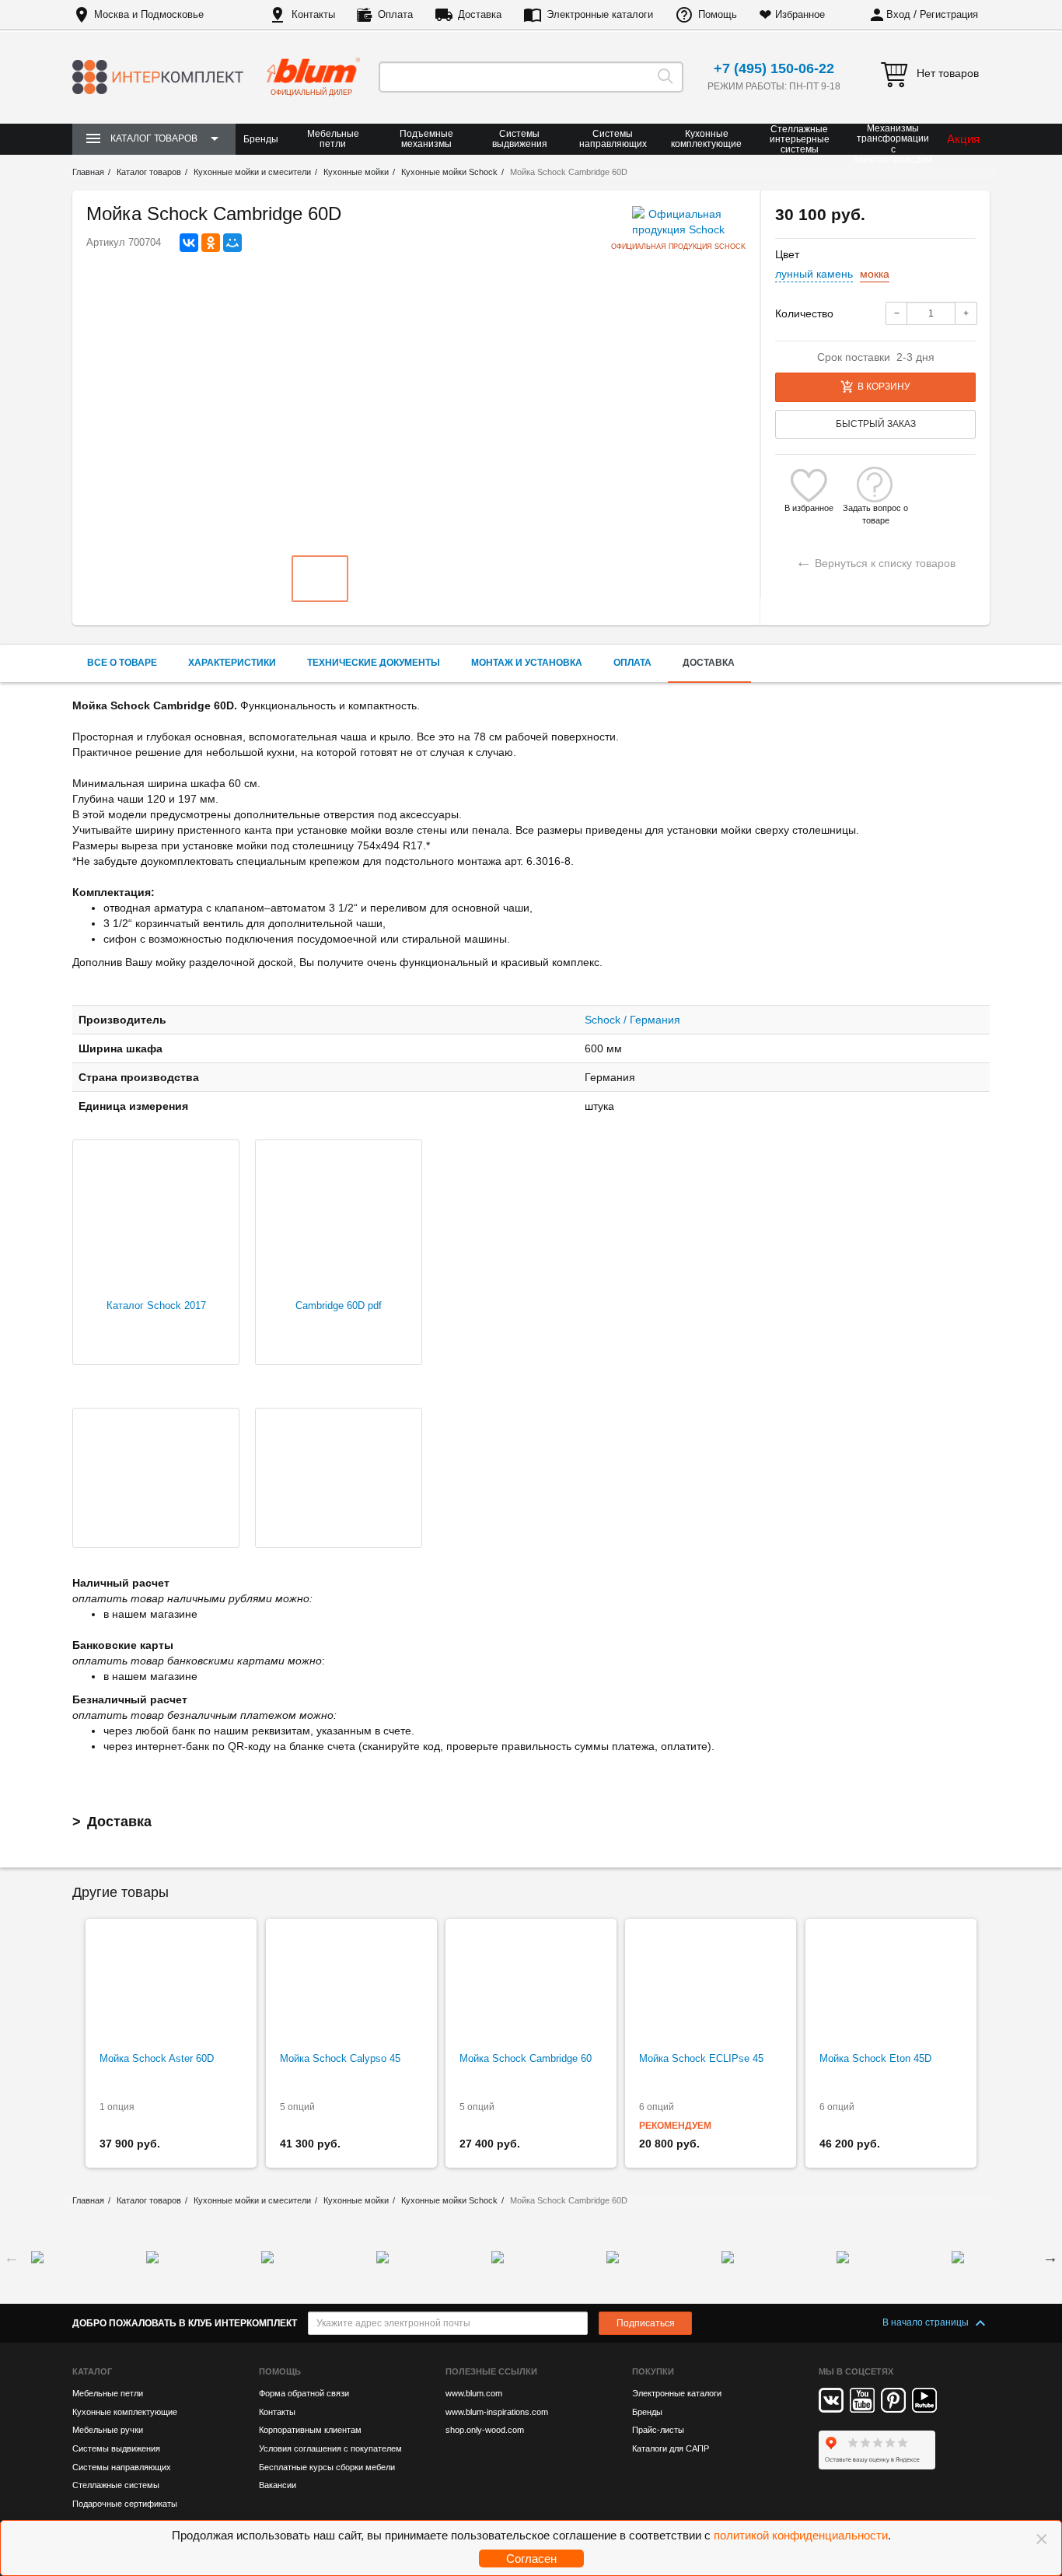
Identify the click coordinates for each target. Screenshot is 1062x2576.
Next (1050, 2257)
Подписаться (646, 2323)
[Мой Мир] (232, 243)
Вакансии (278, 2485)
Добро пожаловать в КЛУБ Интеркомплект (185, 2323)
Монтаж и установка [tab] (527, 663)
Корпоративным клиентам (310, 2430)
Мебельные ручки (108, 2430)
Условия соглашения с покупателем (330, 2448)
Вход (898, 14)
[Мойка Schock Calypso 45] (351, 1986)
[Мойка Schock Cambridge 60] (531, 1986)
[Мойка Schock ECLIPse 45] (711, 1986)
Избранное (800, 14)
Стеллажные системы (116, 2485)
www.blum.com (474, 2393)
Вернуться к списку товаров (875, 561)
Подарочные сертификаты (125, 2504)
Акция (963, 139)
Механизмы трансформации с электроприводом (893, 144)
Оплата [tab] (632, 663)
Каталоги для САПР (671, 2448)
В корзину (884, 387)
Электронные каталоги (600, 14)
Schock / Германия (632, 1020)
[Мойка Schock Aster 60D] (171, 1986)
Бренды (261, 139)
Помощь (718, 14)
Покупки (653, 2371)
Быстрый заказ (876, 424)
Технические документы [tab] (374, 663)
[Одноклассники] (211, 243)
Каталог (92, 2371)
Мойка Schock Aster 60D (157, 2058)
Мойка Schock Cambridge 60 (526, 2058)
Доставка (480, 14)
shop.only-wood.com (485, 2430)
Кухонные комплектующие (706, 139)
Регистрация (949, 14)
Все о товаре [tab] (122, 663)
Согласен (531, 2558)
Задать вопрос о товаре (875, 508)
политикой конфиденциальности (801, 2535)
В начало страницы (927, 2322)
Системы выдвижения (520, 139)
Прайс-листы (658, 2430)
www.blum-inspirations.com (497, 2412)
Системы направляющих (613, 139)
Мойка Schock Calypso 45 (340, 2058)
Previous (12, 2257)
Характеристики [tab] (232, 663)
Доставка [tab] (709, 663)
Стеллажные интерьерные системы (800, 139)
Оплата (395, 14)
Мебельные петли (333, 139)
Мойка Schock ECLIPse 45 (701, 2058)
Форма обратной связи (304, 2393)
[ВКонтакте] (189, 243)
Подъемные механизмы (426, 139)
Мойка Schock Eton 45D (875, 2058)
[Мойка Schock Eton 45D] (891, 1986)
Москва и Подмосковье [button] (149, 14)
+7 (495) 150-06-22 (774, 68)
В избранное (809, 508)
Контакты (313, 14)
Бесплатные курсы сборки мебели (327, 2467)
